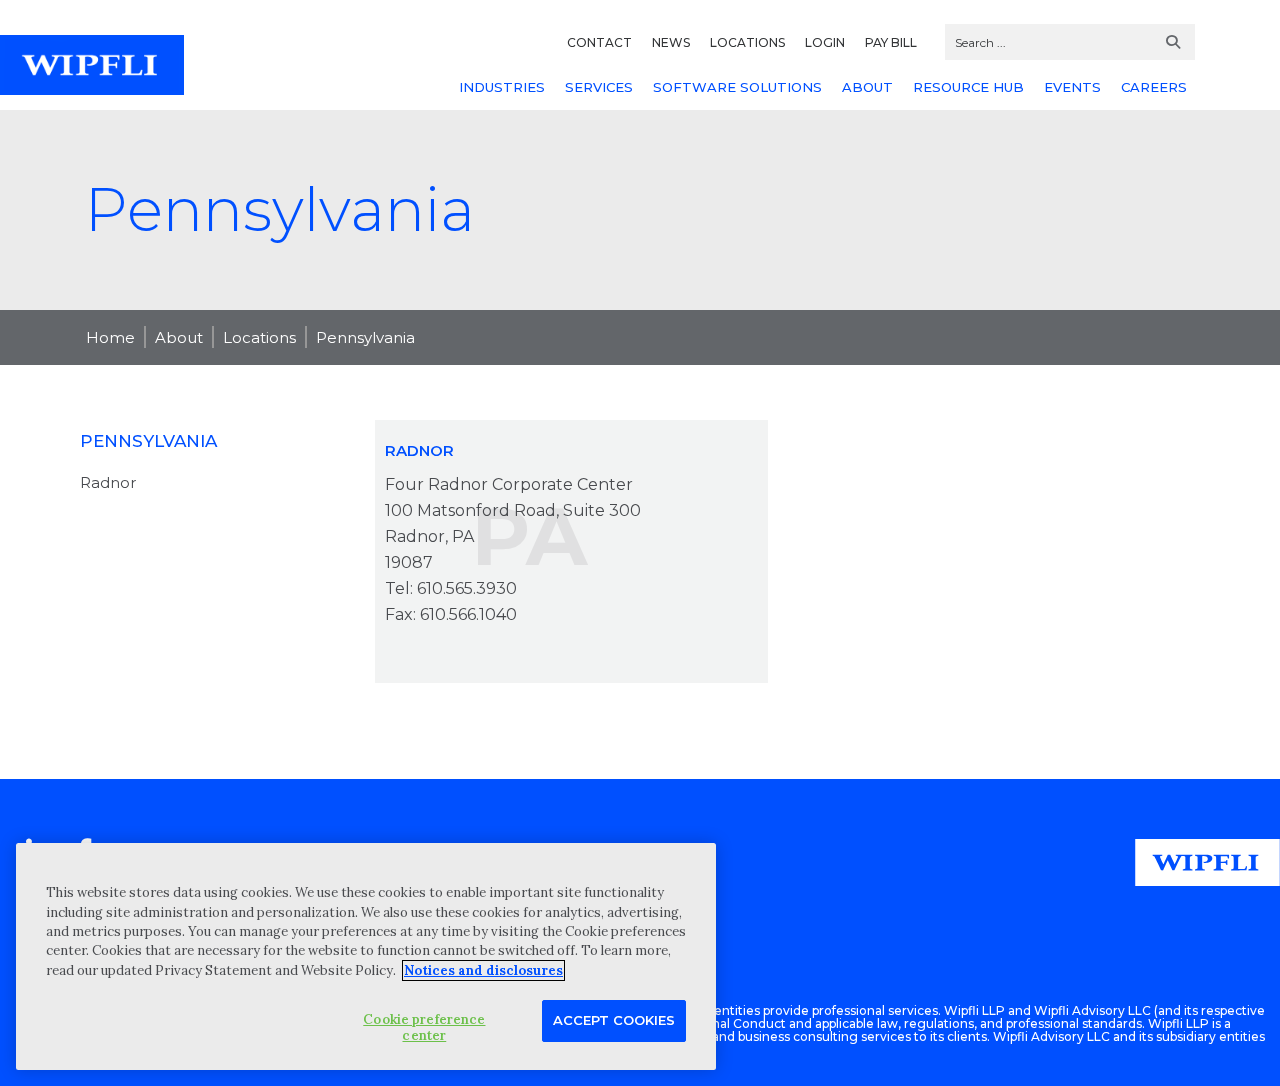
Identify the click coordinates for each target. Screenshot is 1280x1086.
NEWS (671, 42)
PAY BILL (891, 42)
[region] (366, 956)
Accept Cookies (614, 1020)
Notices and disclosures (483, 970)
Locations (259, 337)
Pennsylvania (365, 337)
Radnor (108, 482)
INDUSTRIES (502, 87)
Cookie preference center (424, 1027)
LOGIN (825, 42)
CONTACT (599, 42)
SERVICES (599, 87)
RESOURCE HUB (968, 87)
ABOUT (867, 87)
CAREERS (1154, 87)
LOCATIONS (747, 42)
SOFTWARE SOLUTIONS (737, 87)
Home (110, 337)
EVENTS (1072, 87)
